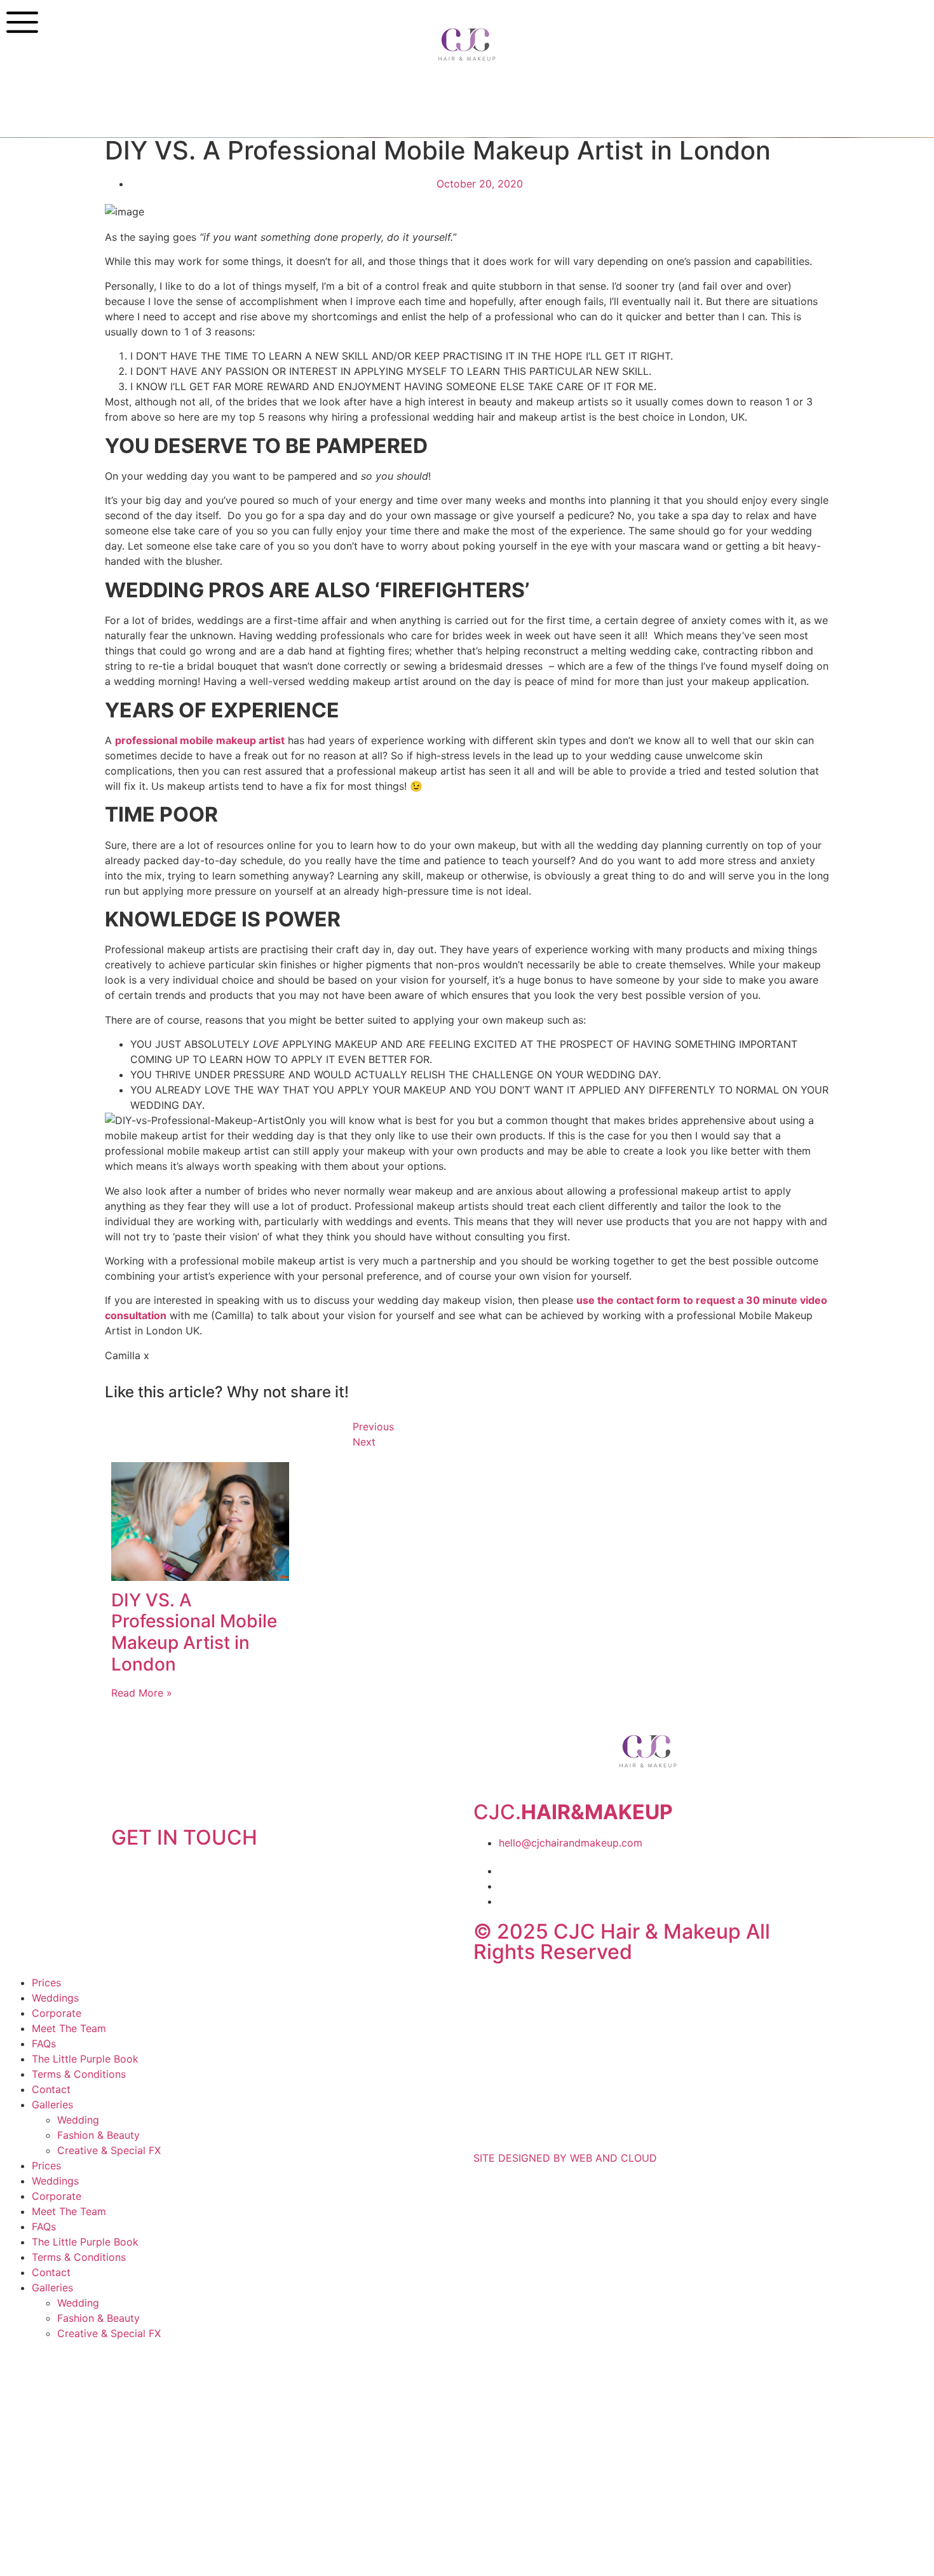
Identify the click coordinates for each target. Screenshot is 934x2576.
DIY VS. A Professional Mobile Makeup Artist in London (194, 1632)
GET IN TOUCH (184, 1837)
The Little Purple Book (85, 2059)
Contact (51, 2089)
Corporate (57, 2013)
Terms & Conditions (79, 2074)
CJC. (573, 1812)
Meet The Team (69, 2028)
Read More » (142, 1693)
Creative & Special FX (109, 2150)
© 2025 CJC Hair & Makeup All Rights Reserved (622, 1942)
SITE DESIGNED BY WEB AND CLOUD (565, 2158)
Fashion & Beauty (98, 2135)
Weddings (55, 1998)
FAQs (44, 2044)
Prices (46, 1983)
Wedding (78, 2120)
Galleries (52, 2105)
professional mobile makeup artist (200, 740)
